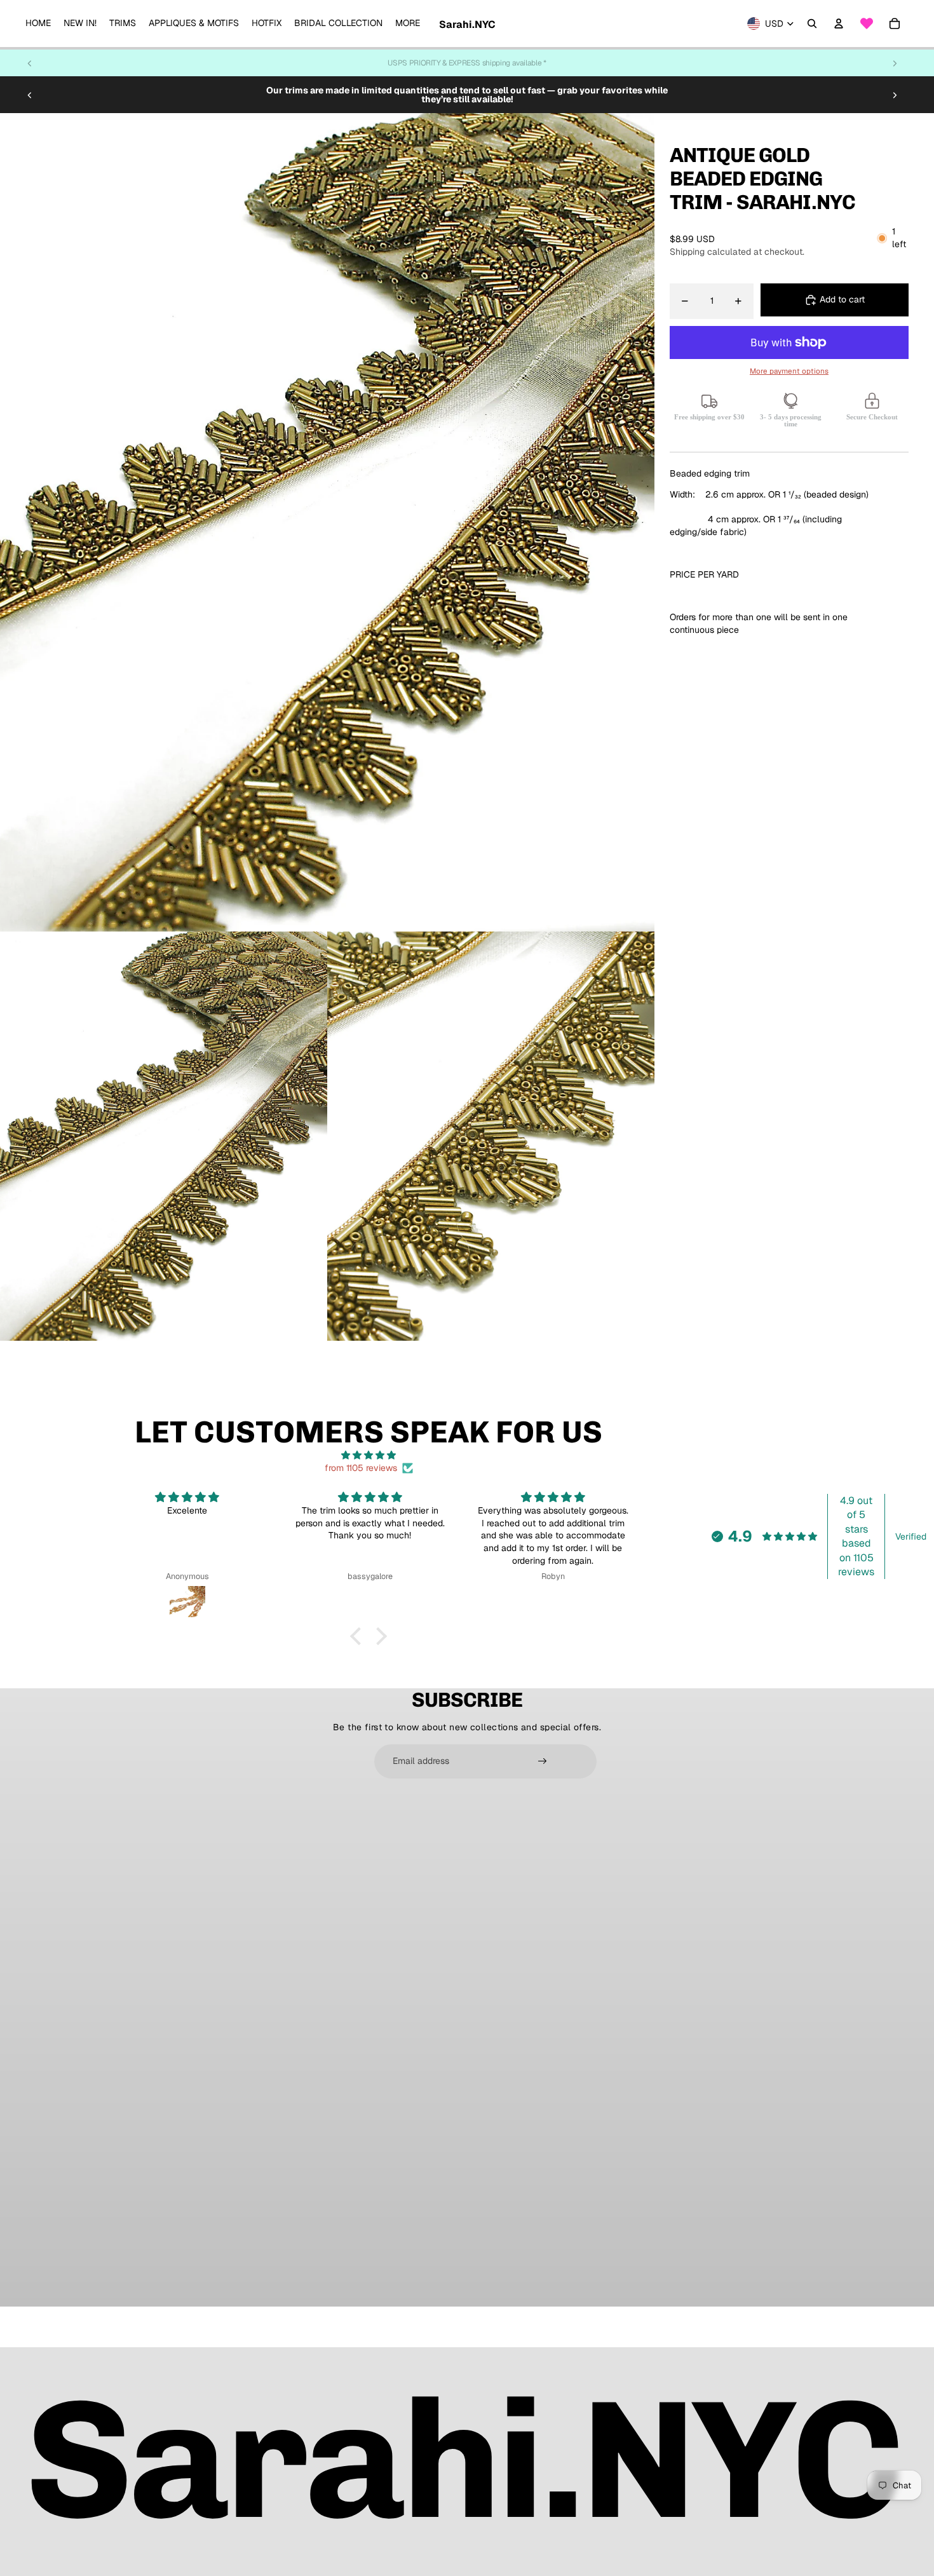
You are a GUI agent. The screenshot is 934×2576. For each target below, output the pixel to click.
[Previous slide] (30, 63)
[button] (359, 1636)
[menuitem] (38, 24)
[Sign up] (543, 1761)
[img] (369, 1455)
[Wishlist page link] (867, 24)
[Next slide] (895, 63)
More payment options (789, 371)
